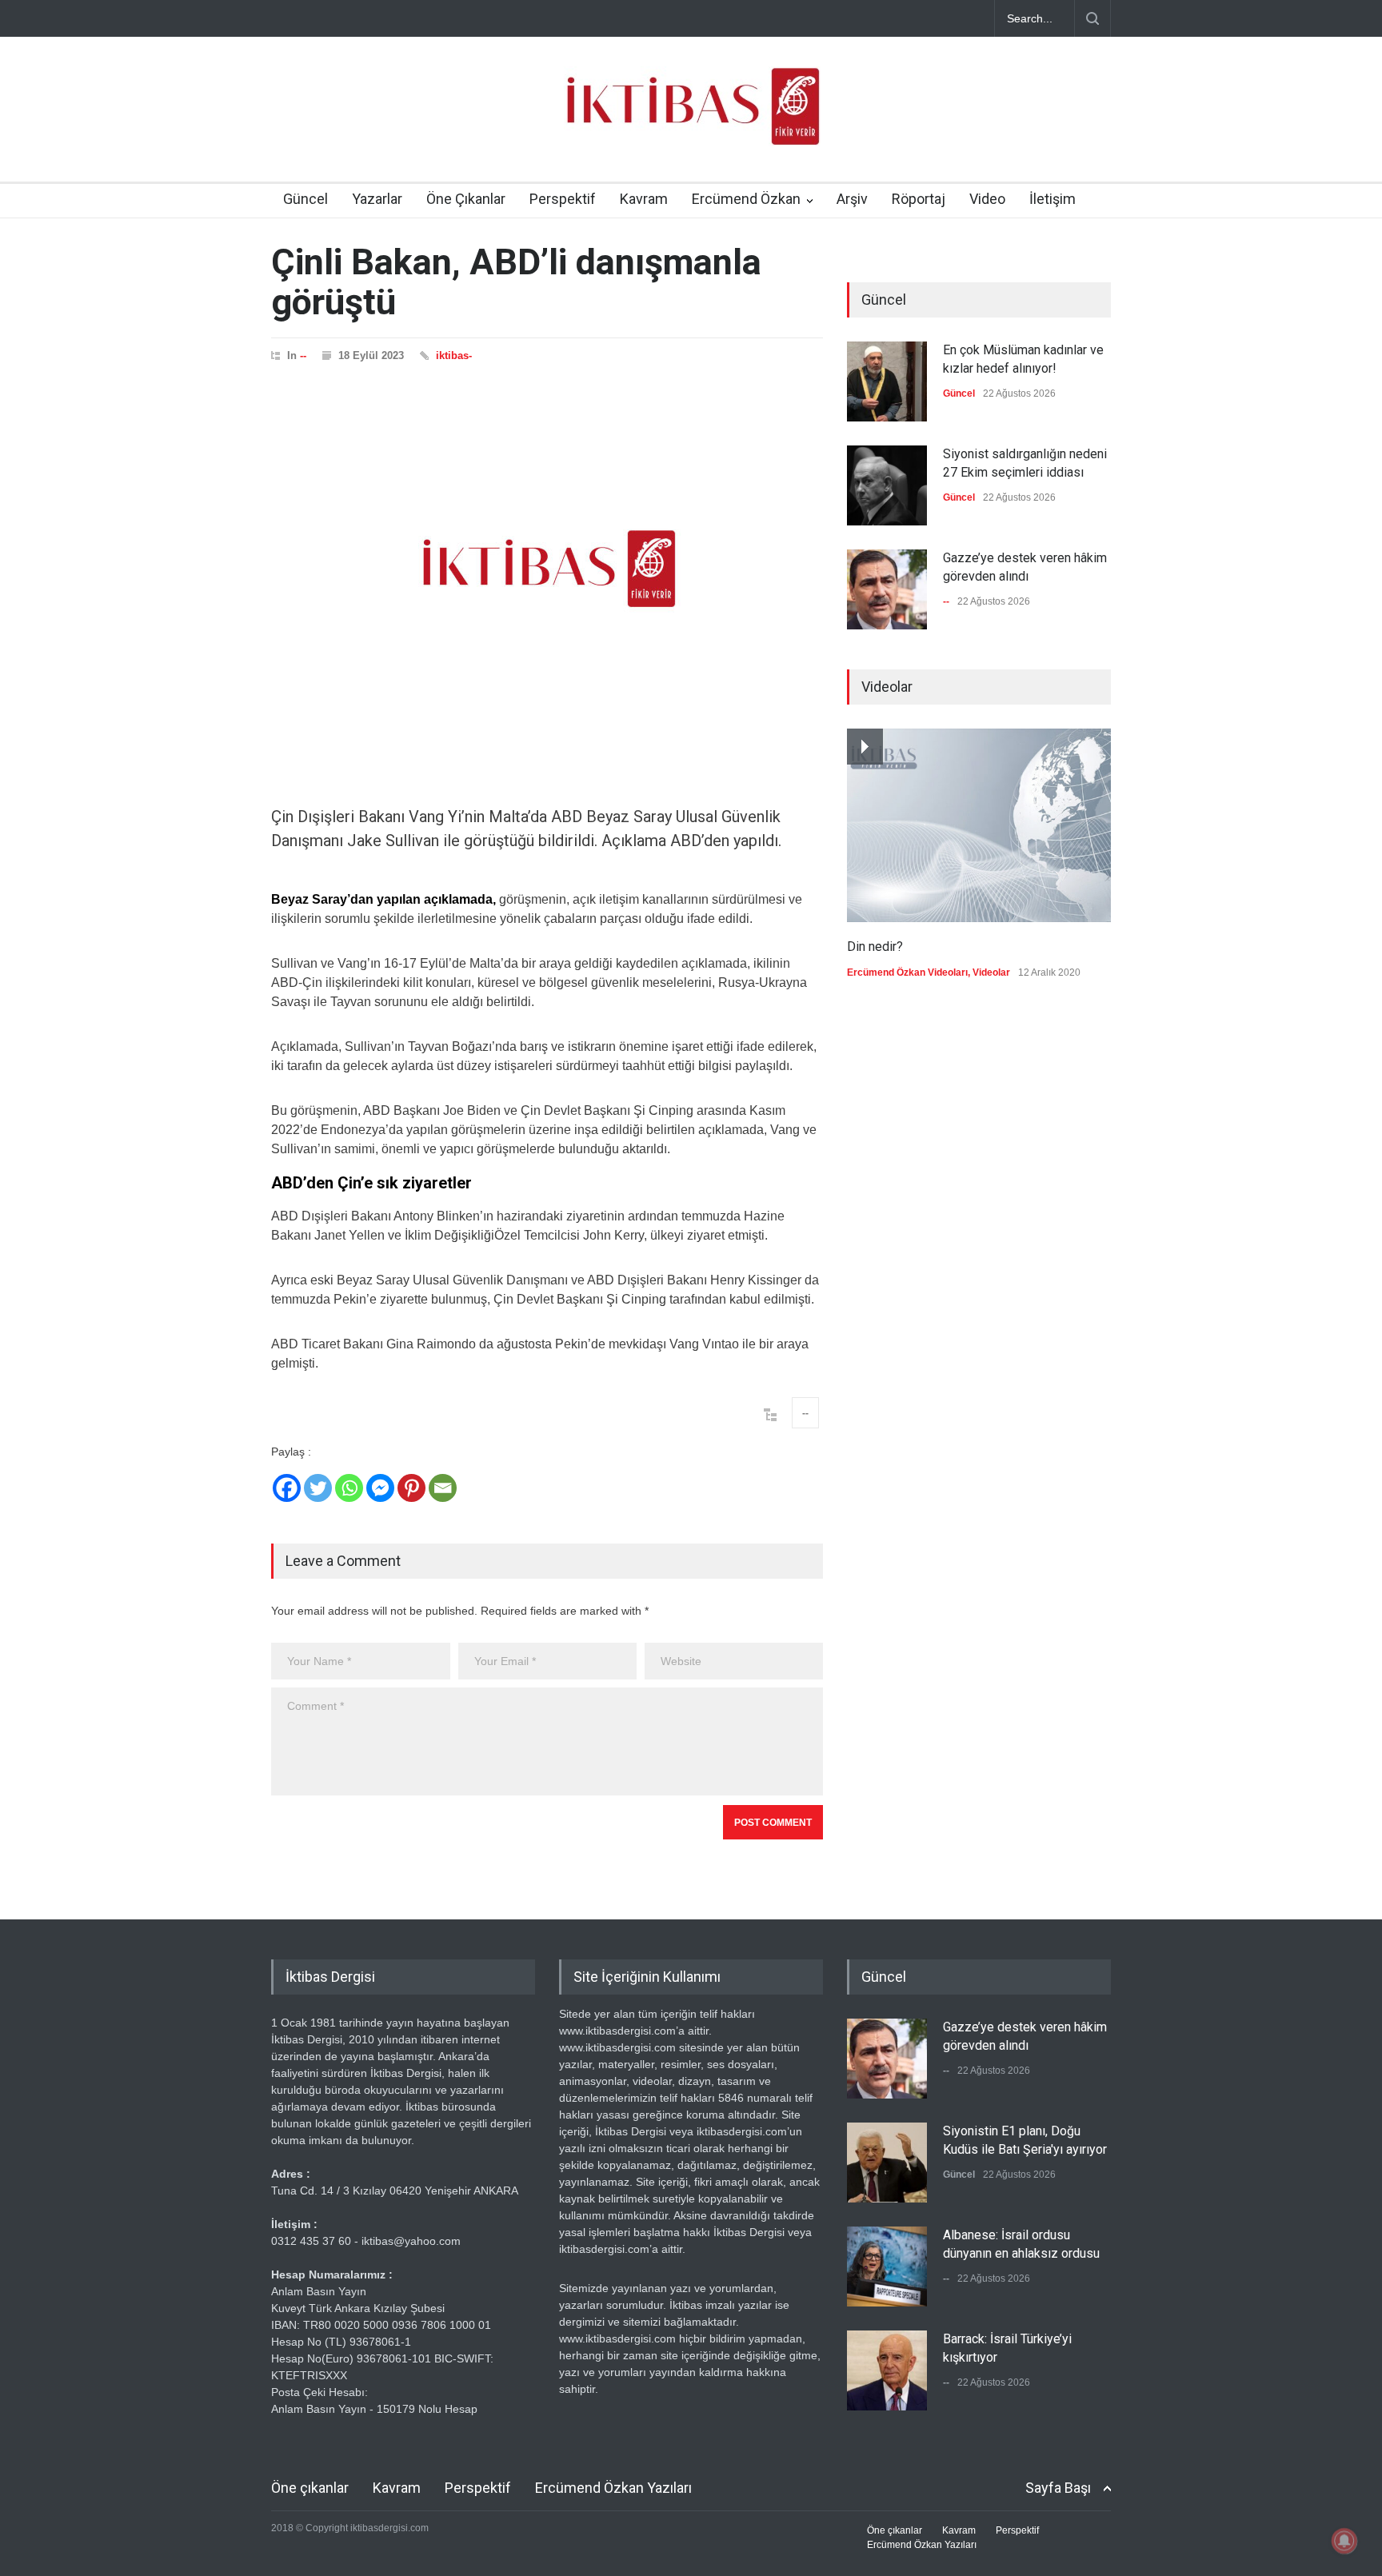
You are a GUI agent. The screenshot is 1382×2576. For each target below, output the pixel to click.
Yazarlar (377, 199)
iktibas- (454, 355)
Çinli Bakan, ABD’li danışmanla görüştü (516, 282)
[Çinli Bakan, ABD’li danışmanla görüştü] (547, 569)
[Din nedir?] (979, 825)
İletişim (1052, 199)
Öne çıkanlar (310, 2488)
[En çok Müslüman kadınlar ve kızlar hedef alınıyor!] (887, 381)
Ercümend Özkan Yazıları (613, 2488)
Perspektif (563, 199)
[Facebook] (287, 1488)
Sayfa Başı (1058, 2488)
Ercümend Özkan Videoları (907, 972)
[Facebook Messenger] (380, 1488)
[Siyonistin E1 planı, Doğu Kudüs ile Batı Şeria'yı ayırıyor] (887, 2163)
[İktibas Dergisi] (691, 120)
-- (303, 355)
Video (987, 199)
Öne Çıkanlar (466, 199)
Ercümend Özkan (746, 199)
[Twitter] (318, 1488)
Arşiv (852, 199)
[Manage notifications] (1344, 2541)
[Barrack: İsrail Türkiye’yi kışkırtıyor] (887, 2370)
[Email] (443, 1488)
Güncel (306, 199)
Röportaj (919, 199)
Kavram (644, 199)
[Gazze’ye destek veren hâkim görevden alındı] (887, 589)
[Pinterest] (411, 1488)
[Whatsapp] (349, 1488)
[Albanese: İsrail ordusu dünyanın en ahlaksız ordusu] (887, 2266)
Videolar (991, 972)
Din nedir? (875, 947)
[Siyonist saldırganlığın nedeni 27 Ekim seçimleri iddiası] (887, 485)
